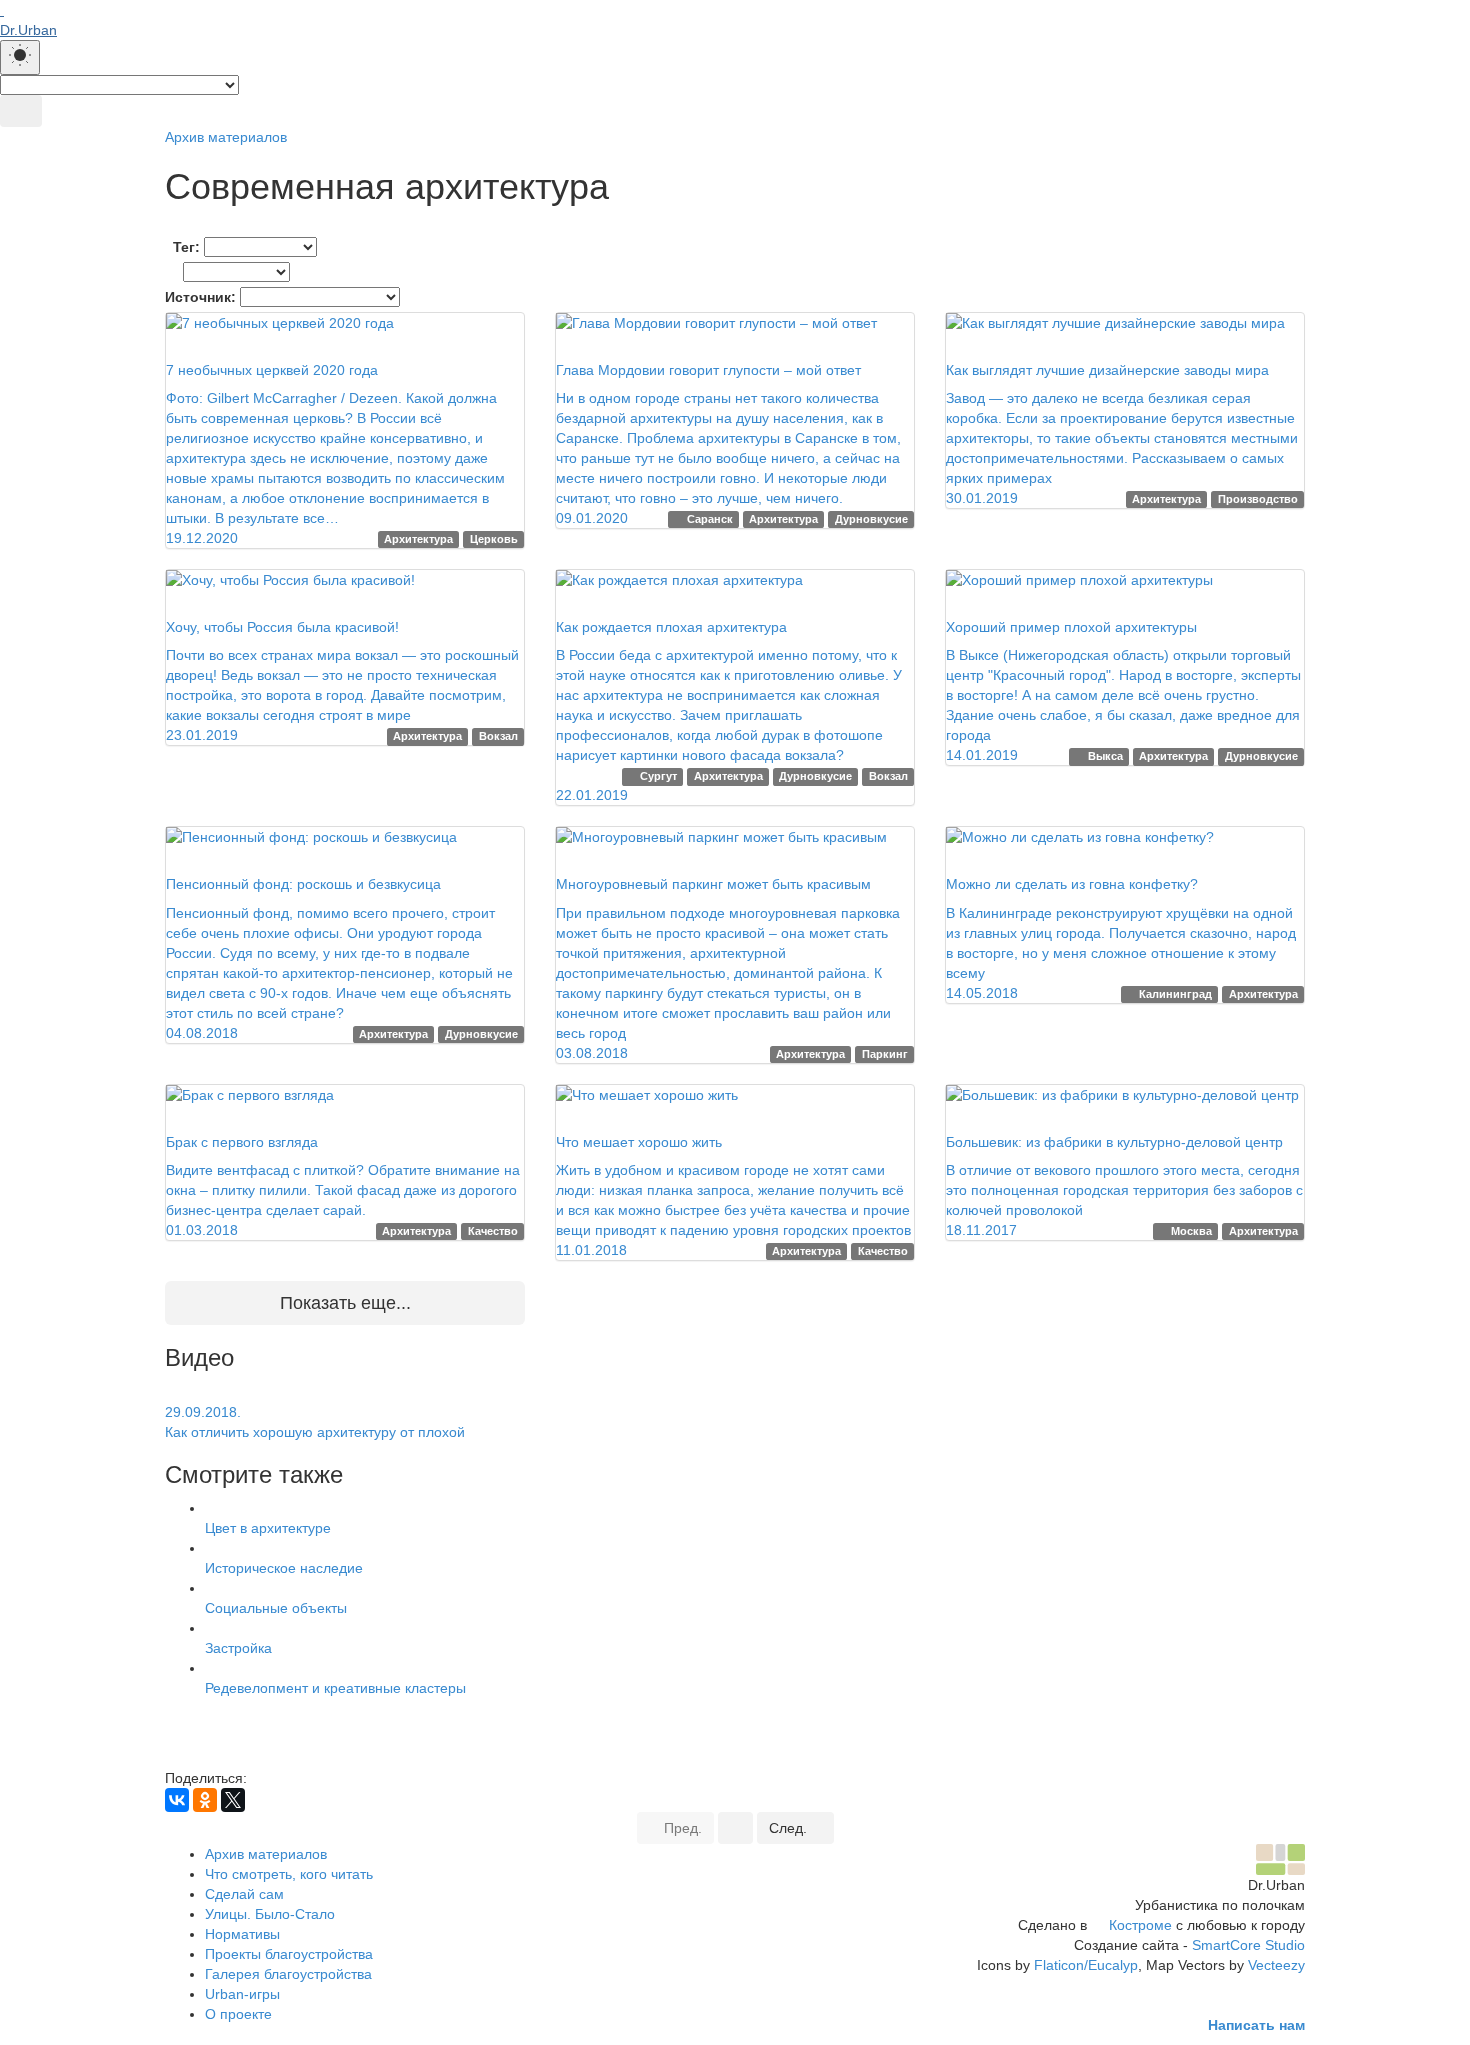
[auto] (20, 57)
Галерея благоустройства (288, 1974)
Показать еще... (345, 1303)
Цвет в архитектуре (268, 1528)
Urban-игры (242, 1994)
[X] (233, 1800)
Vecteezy (1276, 1965)
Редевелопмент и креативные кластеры (335, 1688)
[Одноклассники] (205, 1800)
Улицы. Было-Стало (270, 1914)
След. (790, 1828)
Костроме (1140, 1925)
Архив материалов (226, 137)
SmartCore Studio (1248, 1945)
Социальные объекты (276, 1608)
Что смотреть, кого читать (289, 1874)
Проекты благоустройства (289, 1954)
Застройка (238, 1648)
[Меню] (21, 111)
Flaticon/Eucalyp (1086, 1965)
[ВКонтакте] (177, 1800)
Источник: (200, 297)
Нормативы (242, 1934)
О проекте (238, 2014)
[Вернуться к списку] (735, 1828)
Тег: (186, 247)
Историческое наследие (284, 1568)
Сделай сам (244, 1894)
